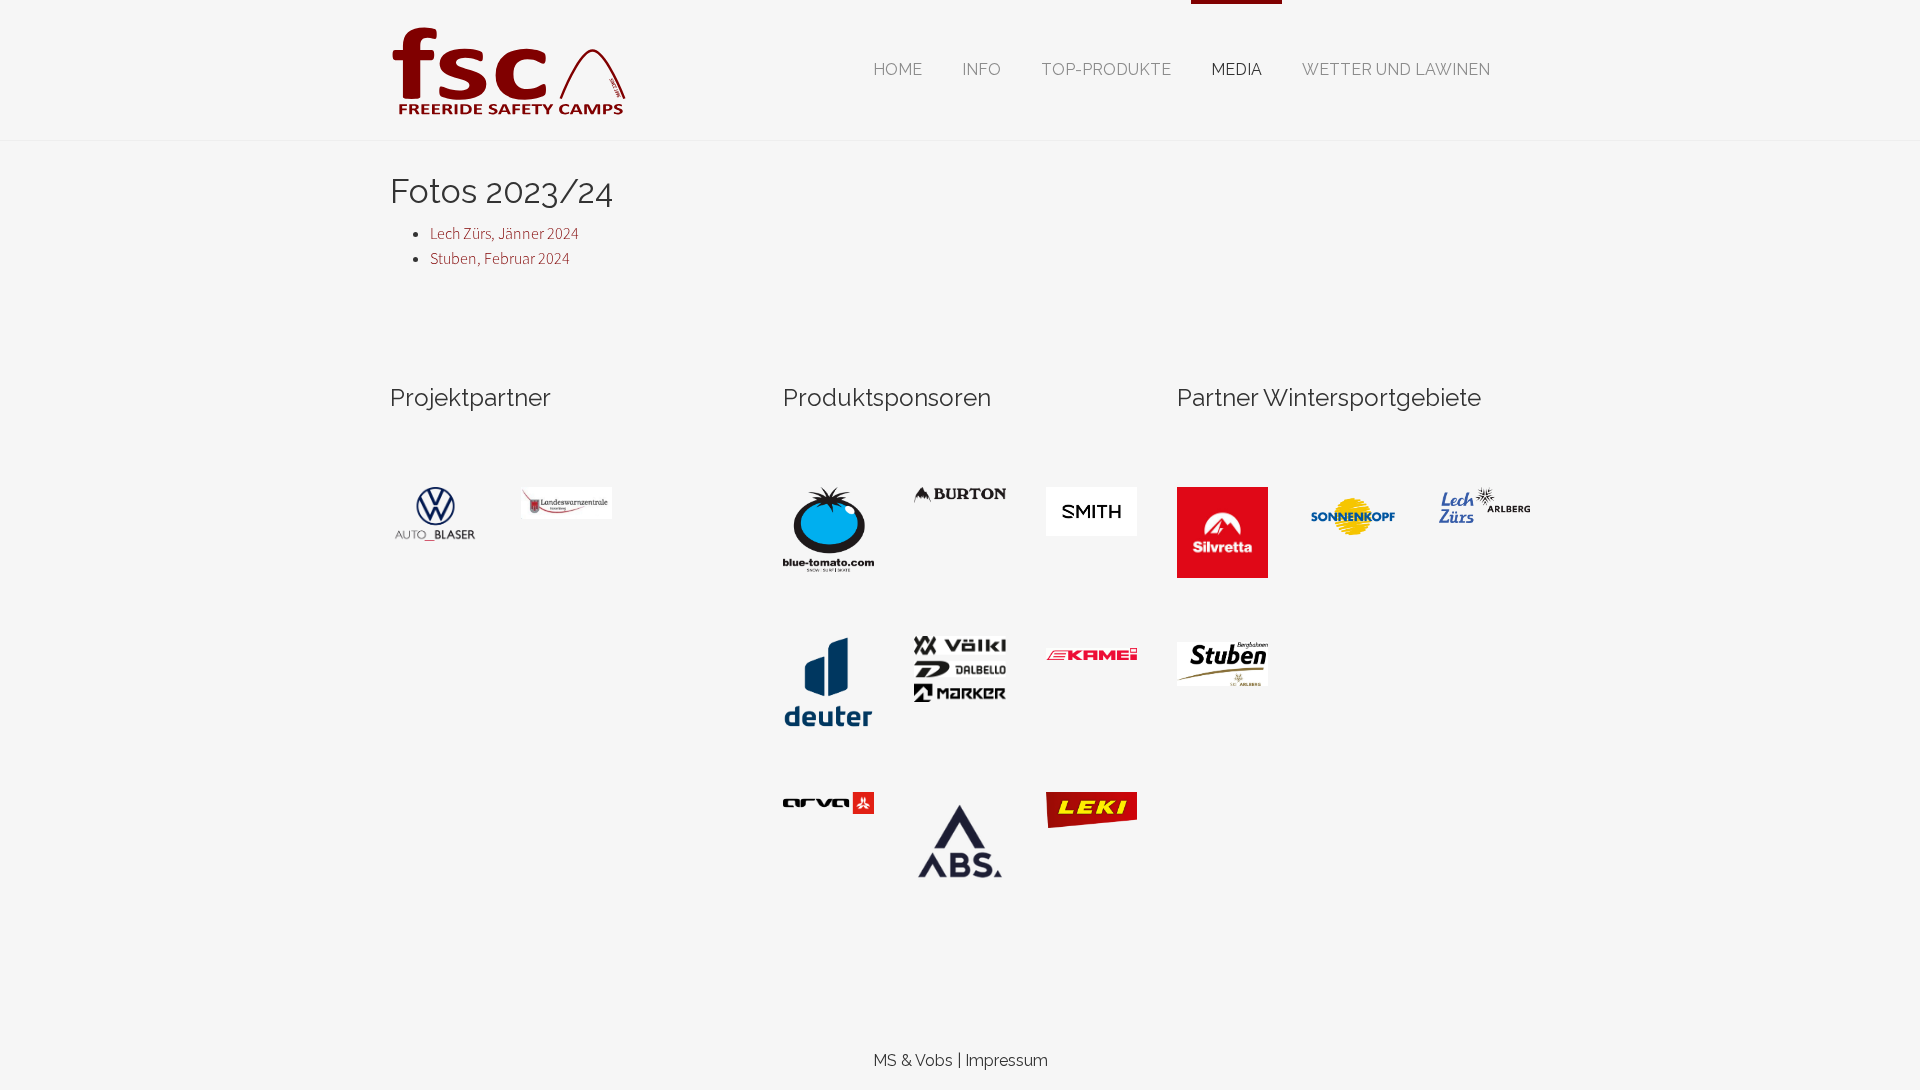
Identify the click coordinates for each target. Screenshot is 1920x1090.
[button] (981, 70)
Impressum (1006, 1060)
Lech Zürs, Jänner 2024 (504, 233)
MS (885, 1060)
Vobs (934, 1060)
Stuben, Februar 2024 (500, 258)
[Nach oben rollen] (1856, 1026)
